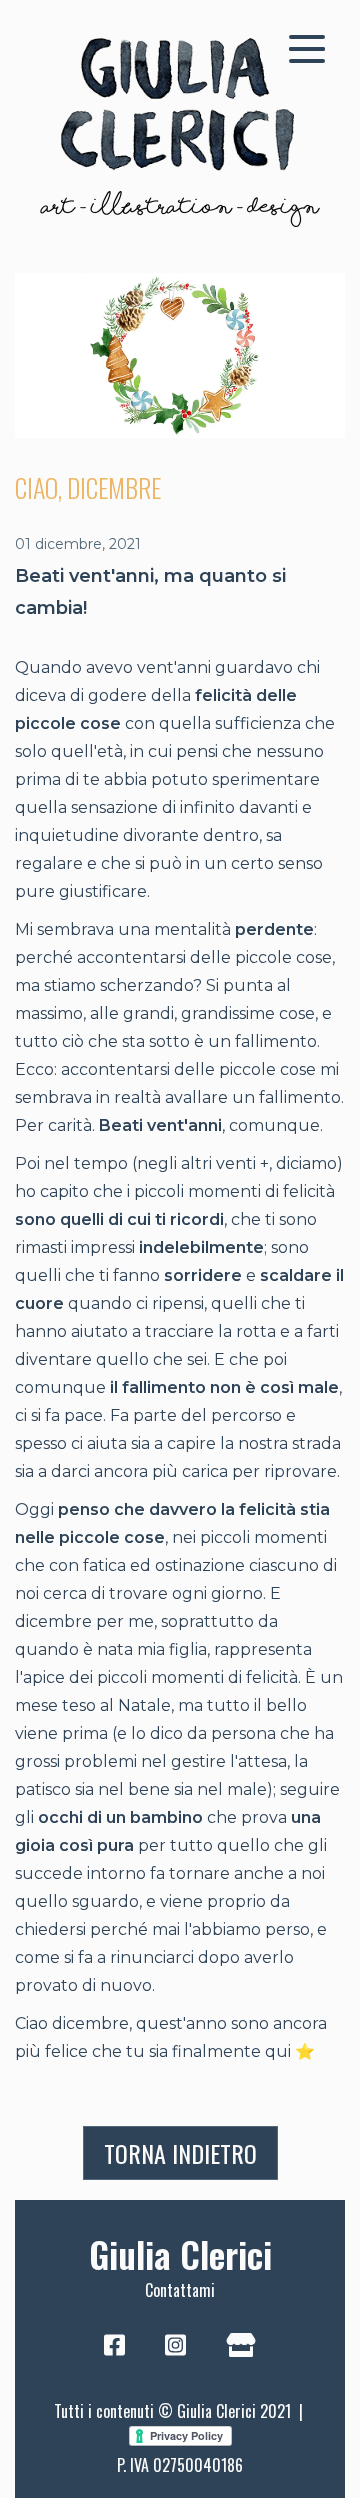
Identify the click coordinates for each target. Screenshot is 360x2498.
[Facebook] (114, 2346)
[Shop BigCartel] (241, 2346)
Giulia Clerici (180, 2253)
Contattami (180, 2290)
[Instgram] (175, 2346)
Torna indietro (180, 2153)
